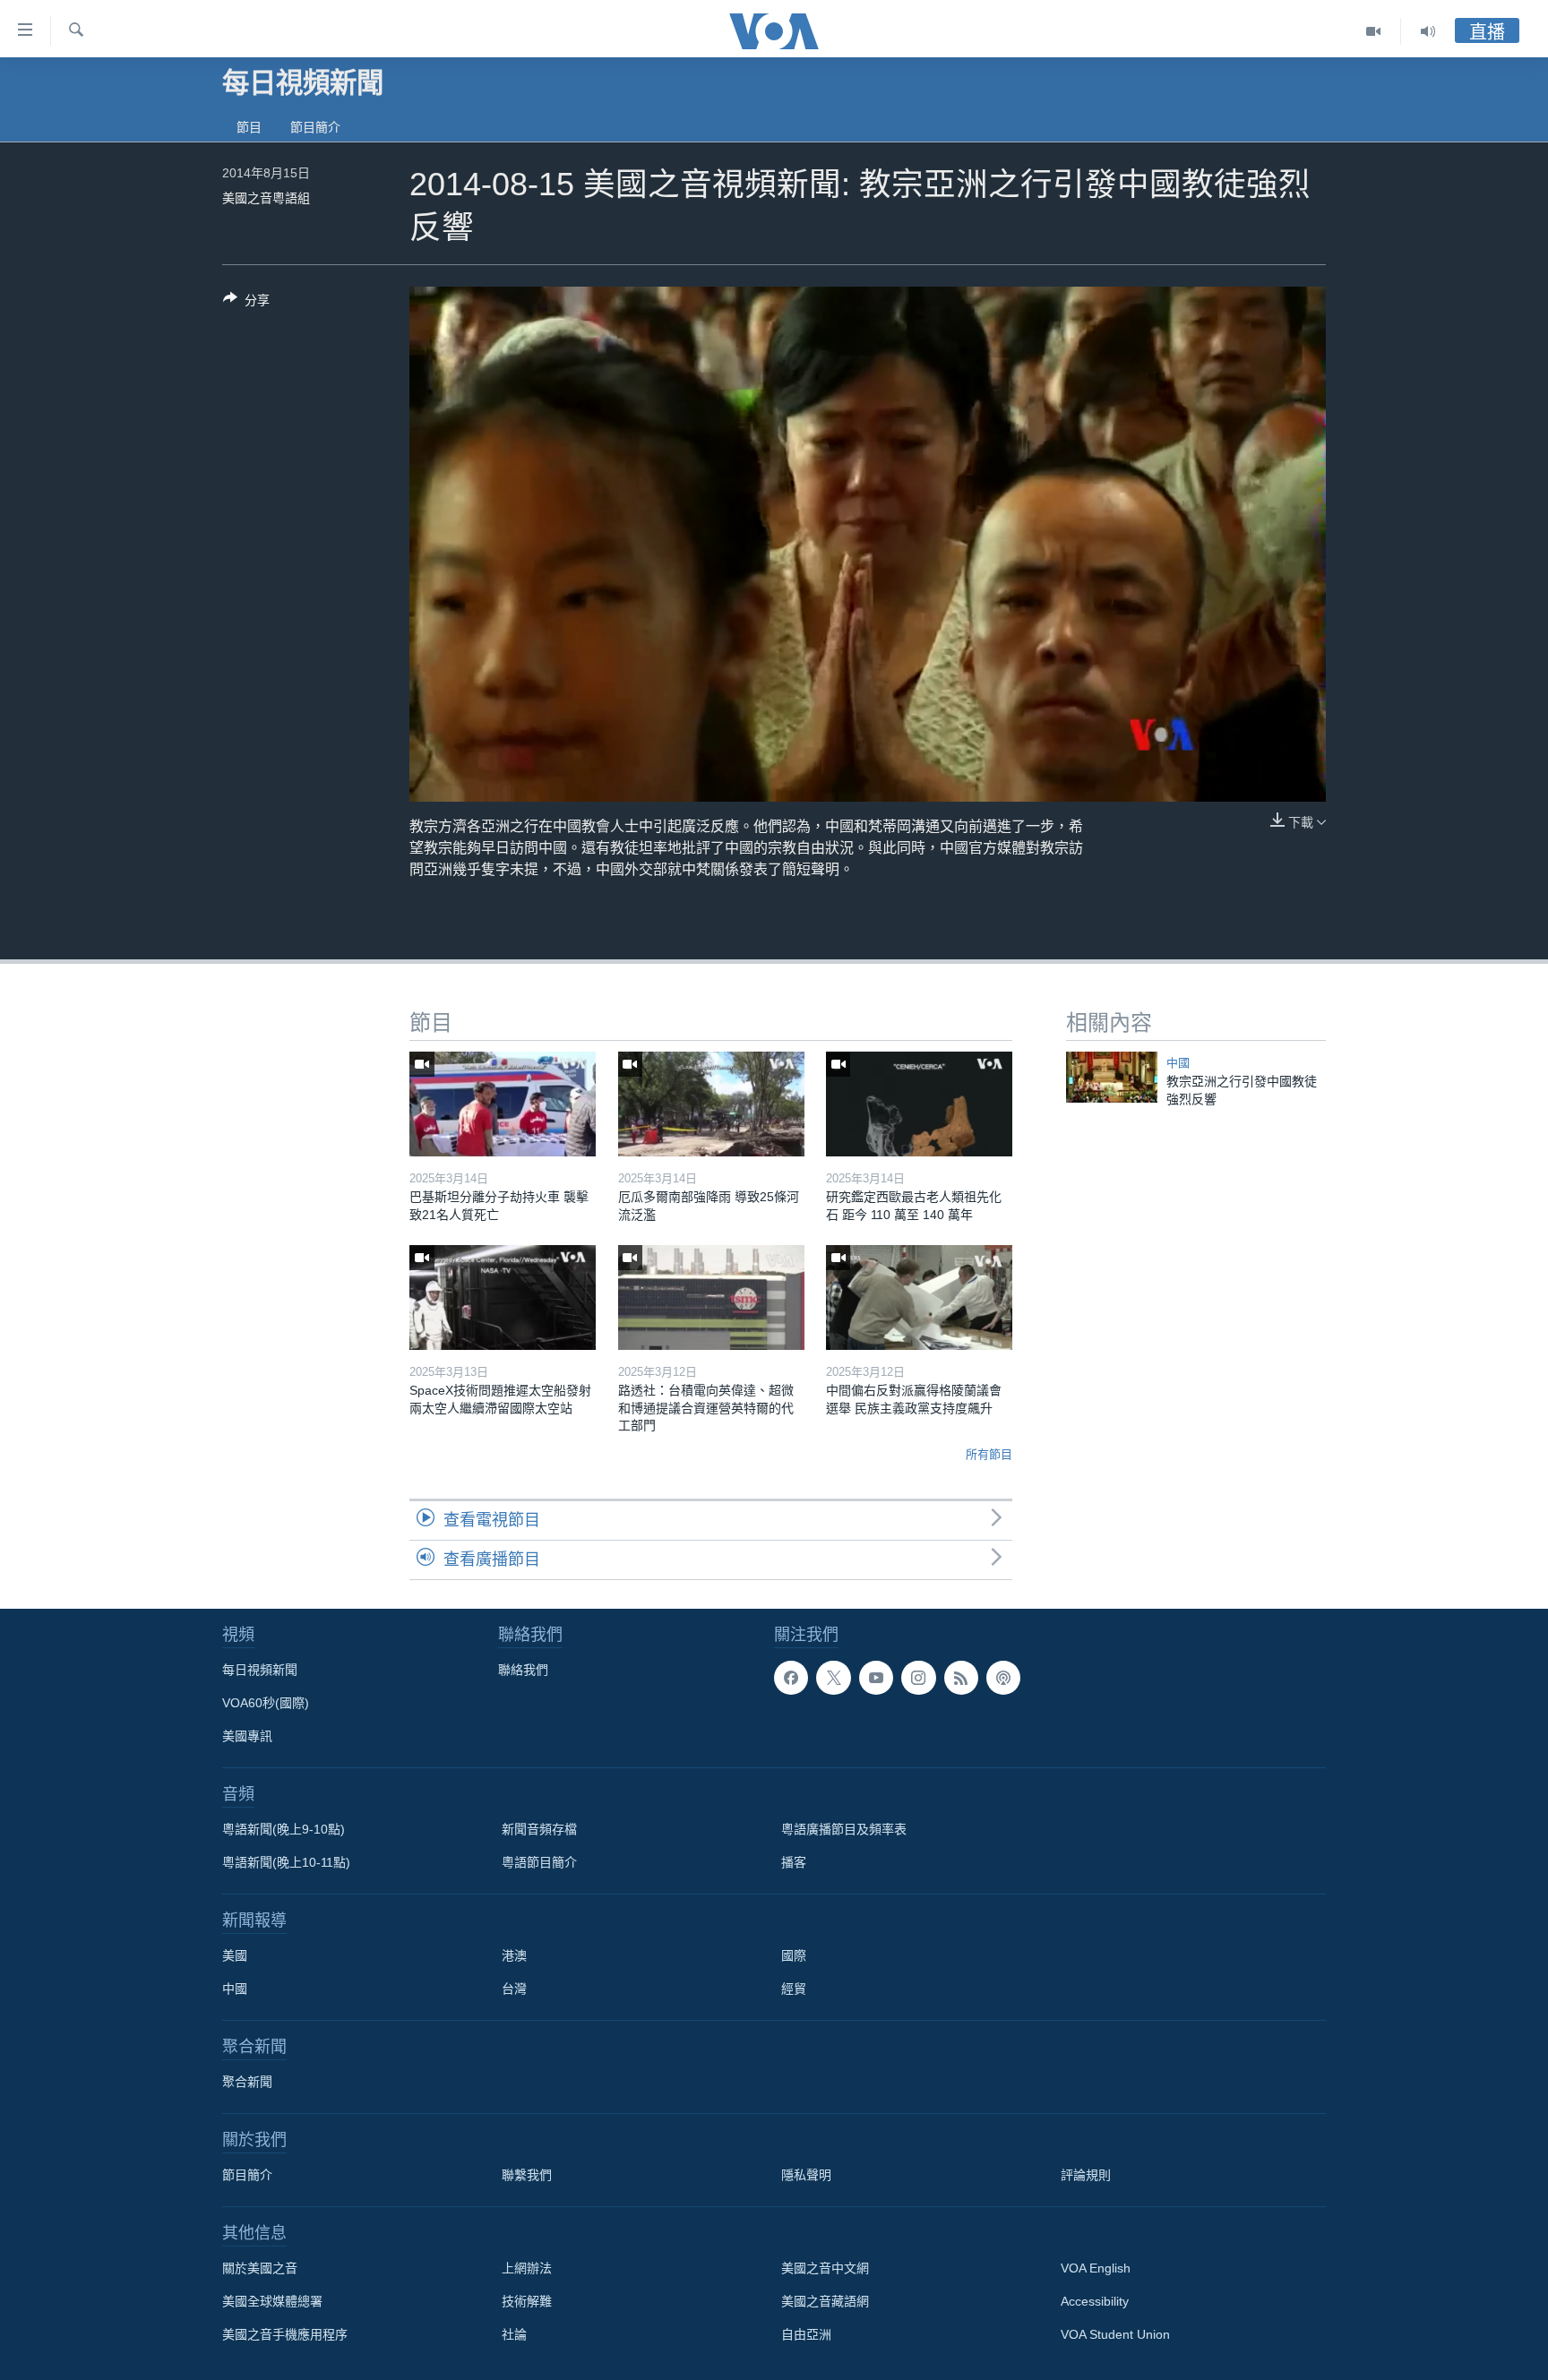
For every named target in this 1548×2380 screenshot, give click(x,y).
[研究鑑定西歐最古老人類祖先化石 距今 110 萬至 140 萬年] (919, 1104)
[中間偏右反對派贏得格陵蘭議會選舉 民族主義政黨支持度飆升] (919, 1297)
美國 (235, 1955)
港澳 (514, 1955)
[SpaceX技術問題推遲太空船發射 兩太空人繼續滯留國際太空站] (503, 1297)
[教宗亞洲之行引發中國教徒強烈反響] (1112, 1077)
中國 (1178, 1063)
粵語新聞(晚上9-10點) (284, 1829)
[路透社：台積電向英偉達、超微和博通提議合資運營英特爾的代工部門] (711, 1297)
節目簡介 (315, 127)
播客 (794, 1862)
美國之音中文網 (825, 2268)
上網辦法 (527, 2268)
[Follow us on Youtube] (876, 1678)
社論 (514, 2334)
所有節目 (989, 1454)
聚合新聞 (247, 2082)
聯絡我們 (523, 1670)
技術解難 (527, 2301)
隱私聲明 (806, 2175)
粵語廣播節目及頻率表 (844, 1829)
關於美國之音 (260, 2268)
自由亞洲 (806, 2334)
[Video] (1374, 31)
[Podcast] (1003, 1678)
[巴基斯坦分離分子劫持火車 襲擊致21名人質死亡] (503, 1104)
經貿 (794, 1989)
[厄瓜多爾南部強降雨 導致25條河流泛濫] (711, 1104)
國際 (794, 1955)
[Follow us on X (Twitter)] (833, 1678)
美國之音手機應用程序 (285, 2334)
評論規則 (1086, 2175)
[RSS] (961, 1678)
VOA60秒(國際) (266, 1703)
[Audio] (1428, 31)
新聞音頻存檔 (539, 1829)
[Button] (246, 303)
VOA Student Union (1115, 2334)
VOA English (1096, 2268)
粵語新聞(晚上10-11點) (286, 1862)
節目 (249, 127)
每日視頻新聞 (260, 1670)
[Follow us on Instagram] (918, 1678)
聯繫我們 (527, 2175)
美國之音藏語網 (825, 2301)
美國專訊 (247, 1736)
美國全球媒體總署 (272, 2301)
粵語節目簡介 (539, 1862)
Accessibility (1095, 2301)
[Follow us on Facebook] (791, 1678)
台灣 (514, 1989)
